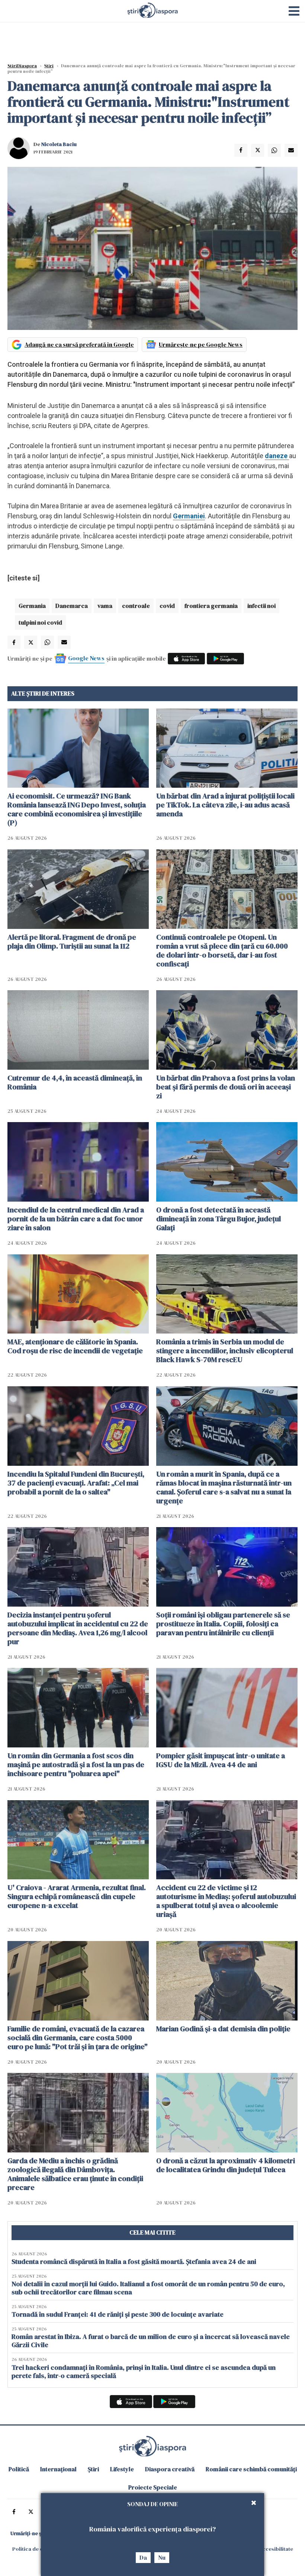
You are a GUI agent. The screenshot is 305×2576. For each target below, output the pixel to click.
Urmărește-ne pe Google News (201, 344)
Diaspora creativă (170, 2469)
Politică (19, 2469)
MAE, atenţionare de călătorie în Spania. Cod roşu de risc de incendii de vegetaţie (75, 1346)
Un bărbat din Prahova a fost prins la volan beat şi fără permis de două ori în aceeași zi (226, 1087)
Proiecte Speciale (153, 2487)
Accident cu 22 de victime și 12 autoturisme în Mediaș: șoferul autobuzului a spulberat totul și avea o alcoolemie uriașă (226, 1901)
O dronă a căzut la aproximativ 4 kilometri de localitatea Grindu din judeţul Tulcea (226, 2165)
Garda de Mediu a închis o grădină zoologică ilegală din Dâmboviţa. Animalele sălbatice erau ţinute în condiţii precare (75, 2174)
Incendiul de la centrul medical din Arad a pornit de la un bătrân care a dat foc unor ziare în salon (76, 1219)
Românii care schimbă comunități (251, 2469)
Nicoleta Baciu (59, 144)
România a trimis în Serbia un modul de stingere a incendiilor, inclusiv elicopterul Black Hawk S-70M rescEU (225, 1351)
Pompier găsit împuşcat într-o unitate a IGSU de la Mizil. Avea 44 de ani (221, 1760)
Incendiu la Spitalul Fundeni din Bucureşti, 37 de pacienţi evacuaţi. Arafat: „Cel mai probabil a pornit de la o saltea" (76, 1483)
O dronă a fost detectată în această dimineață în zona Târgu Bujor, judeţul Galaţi (219, 1219)
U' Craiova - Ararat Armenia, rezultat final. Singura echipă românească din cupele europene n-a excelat (77, 1896)
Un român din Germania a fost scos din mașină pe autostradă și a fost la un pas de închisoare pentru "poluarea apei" (76, 1765)
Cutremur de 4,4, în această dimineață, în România (75, 1082)
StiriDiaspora (22, 66)
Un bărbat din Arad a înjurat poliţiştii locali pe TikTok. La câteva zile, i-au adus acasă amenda (225, 805)
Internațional (58, 2469)
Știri (49, 66)
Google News (86, 658)
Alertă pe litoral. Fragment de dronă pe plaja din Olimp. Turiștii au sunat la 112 (72, 942)
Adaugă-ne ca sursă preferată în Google (79, 344)
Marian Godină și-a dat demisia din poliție (223, 2029)
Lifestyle (122, 2469)
